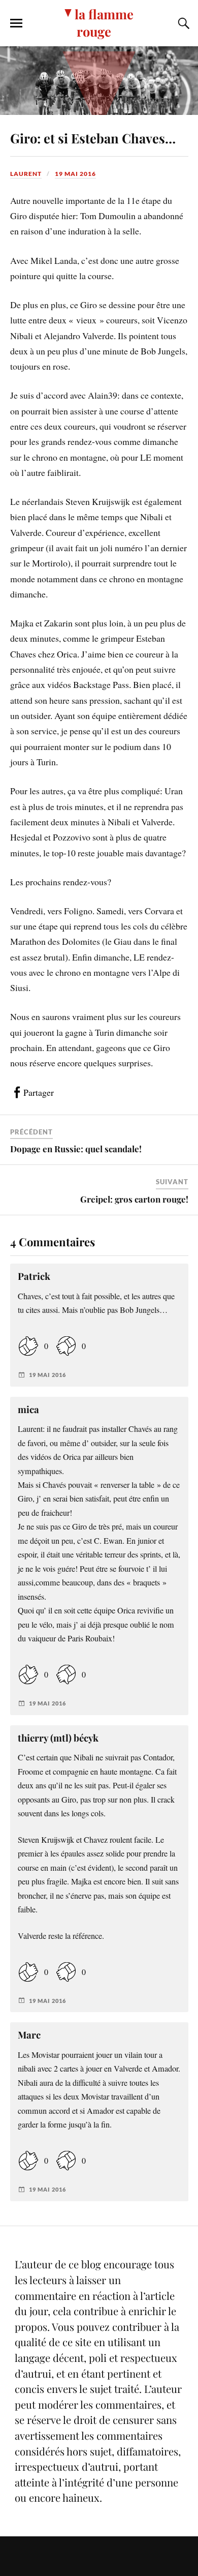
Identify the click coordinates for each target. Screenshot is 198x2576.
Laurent (26, 174)
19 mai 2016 (75, 174)
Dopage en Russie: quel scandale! (76, 1149)
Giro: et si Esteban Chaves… (93, 138)
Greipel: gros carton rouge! (134, 1199)
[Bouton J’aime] (28, 1346)
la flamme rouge (104, 22)
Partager (39, 1092)
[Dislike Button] (66, 1346)
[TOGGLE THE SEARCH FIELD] (182, 23)
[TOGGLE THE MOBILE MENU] (16, 23)
